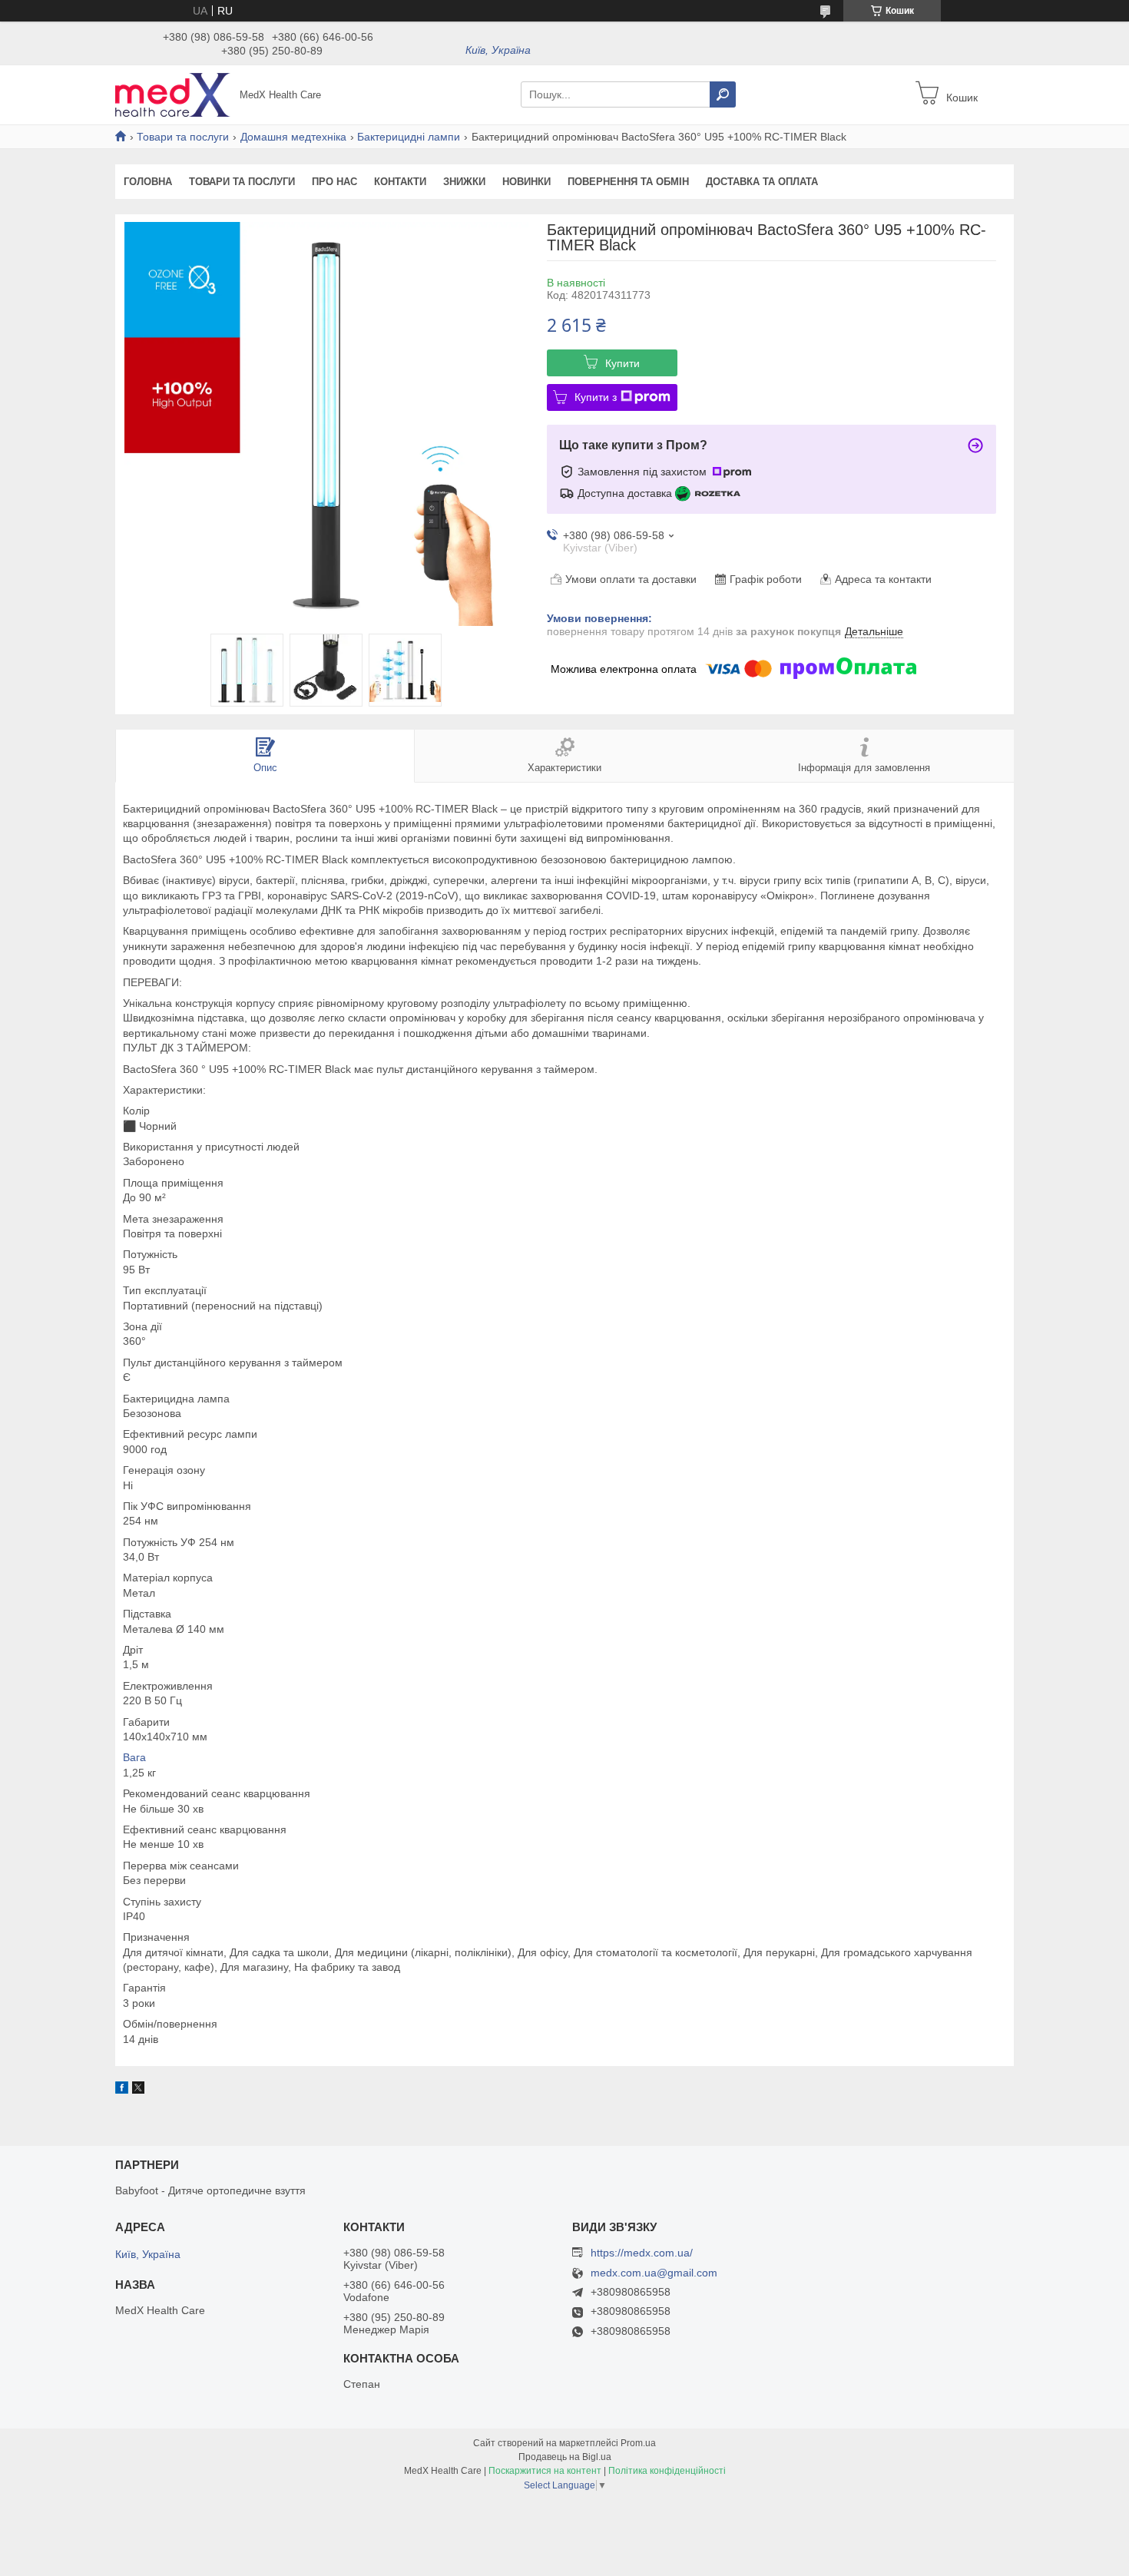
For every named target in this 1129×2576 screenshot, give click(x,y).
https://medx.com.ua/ (642, 2253)
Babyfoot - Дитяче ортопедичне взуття (210, 2190)
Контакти (400, 182)
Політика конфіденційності (667, 2471)
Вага (134, 1757)
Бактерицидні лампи (409, 137)
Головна (148, 182)
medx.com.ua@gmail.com (654, 2273)
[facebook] (122, 2090)
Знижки (464, 182)
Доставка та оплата (762, 182)
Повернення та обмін (628, 182)
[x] (138, 2090)
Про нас (334, 182)
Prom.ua (638, 2443)
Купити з (596, 397)
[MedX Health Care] (173, 94)
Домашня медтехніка (293, 137)
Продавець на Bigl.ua (565, 2457)
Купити (622, 363)
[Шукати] (723, 94)
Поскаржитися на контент (545, 2471)
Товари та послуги (183, 137)
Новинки (526, 182)
